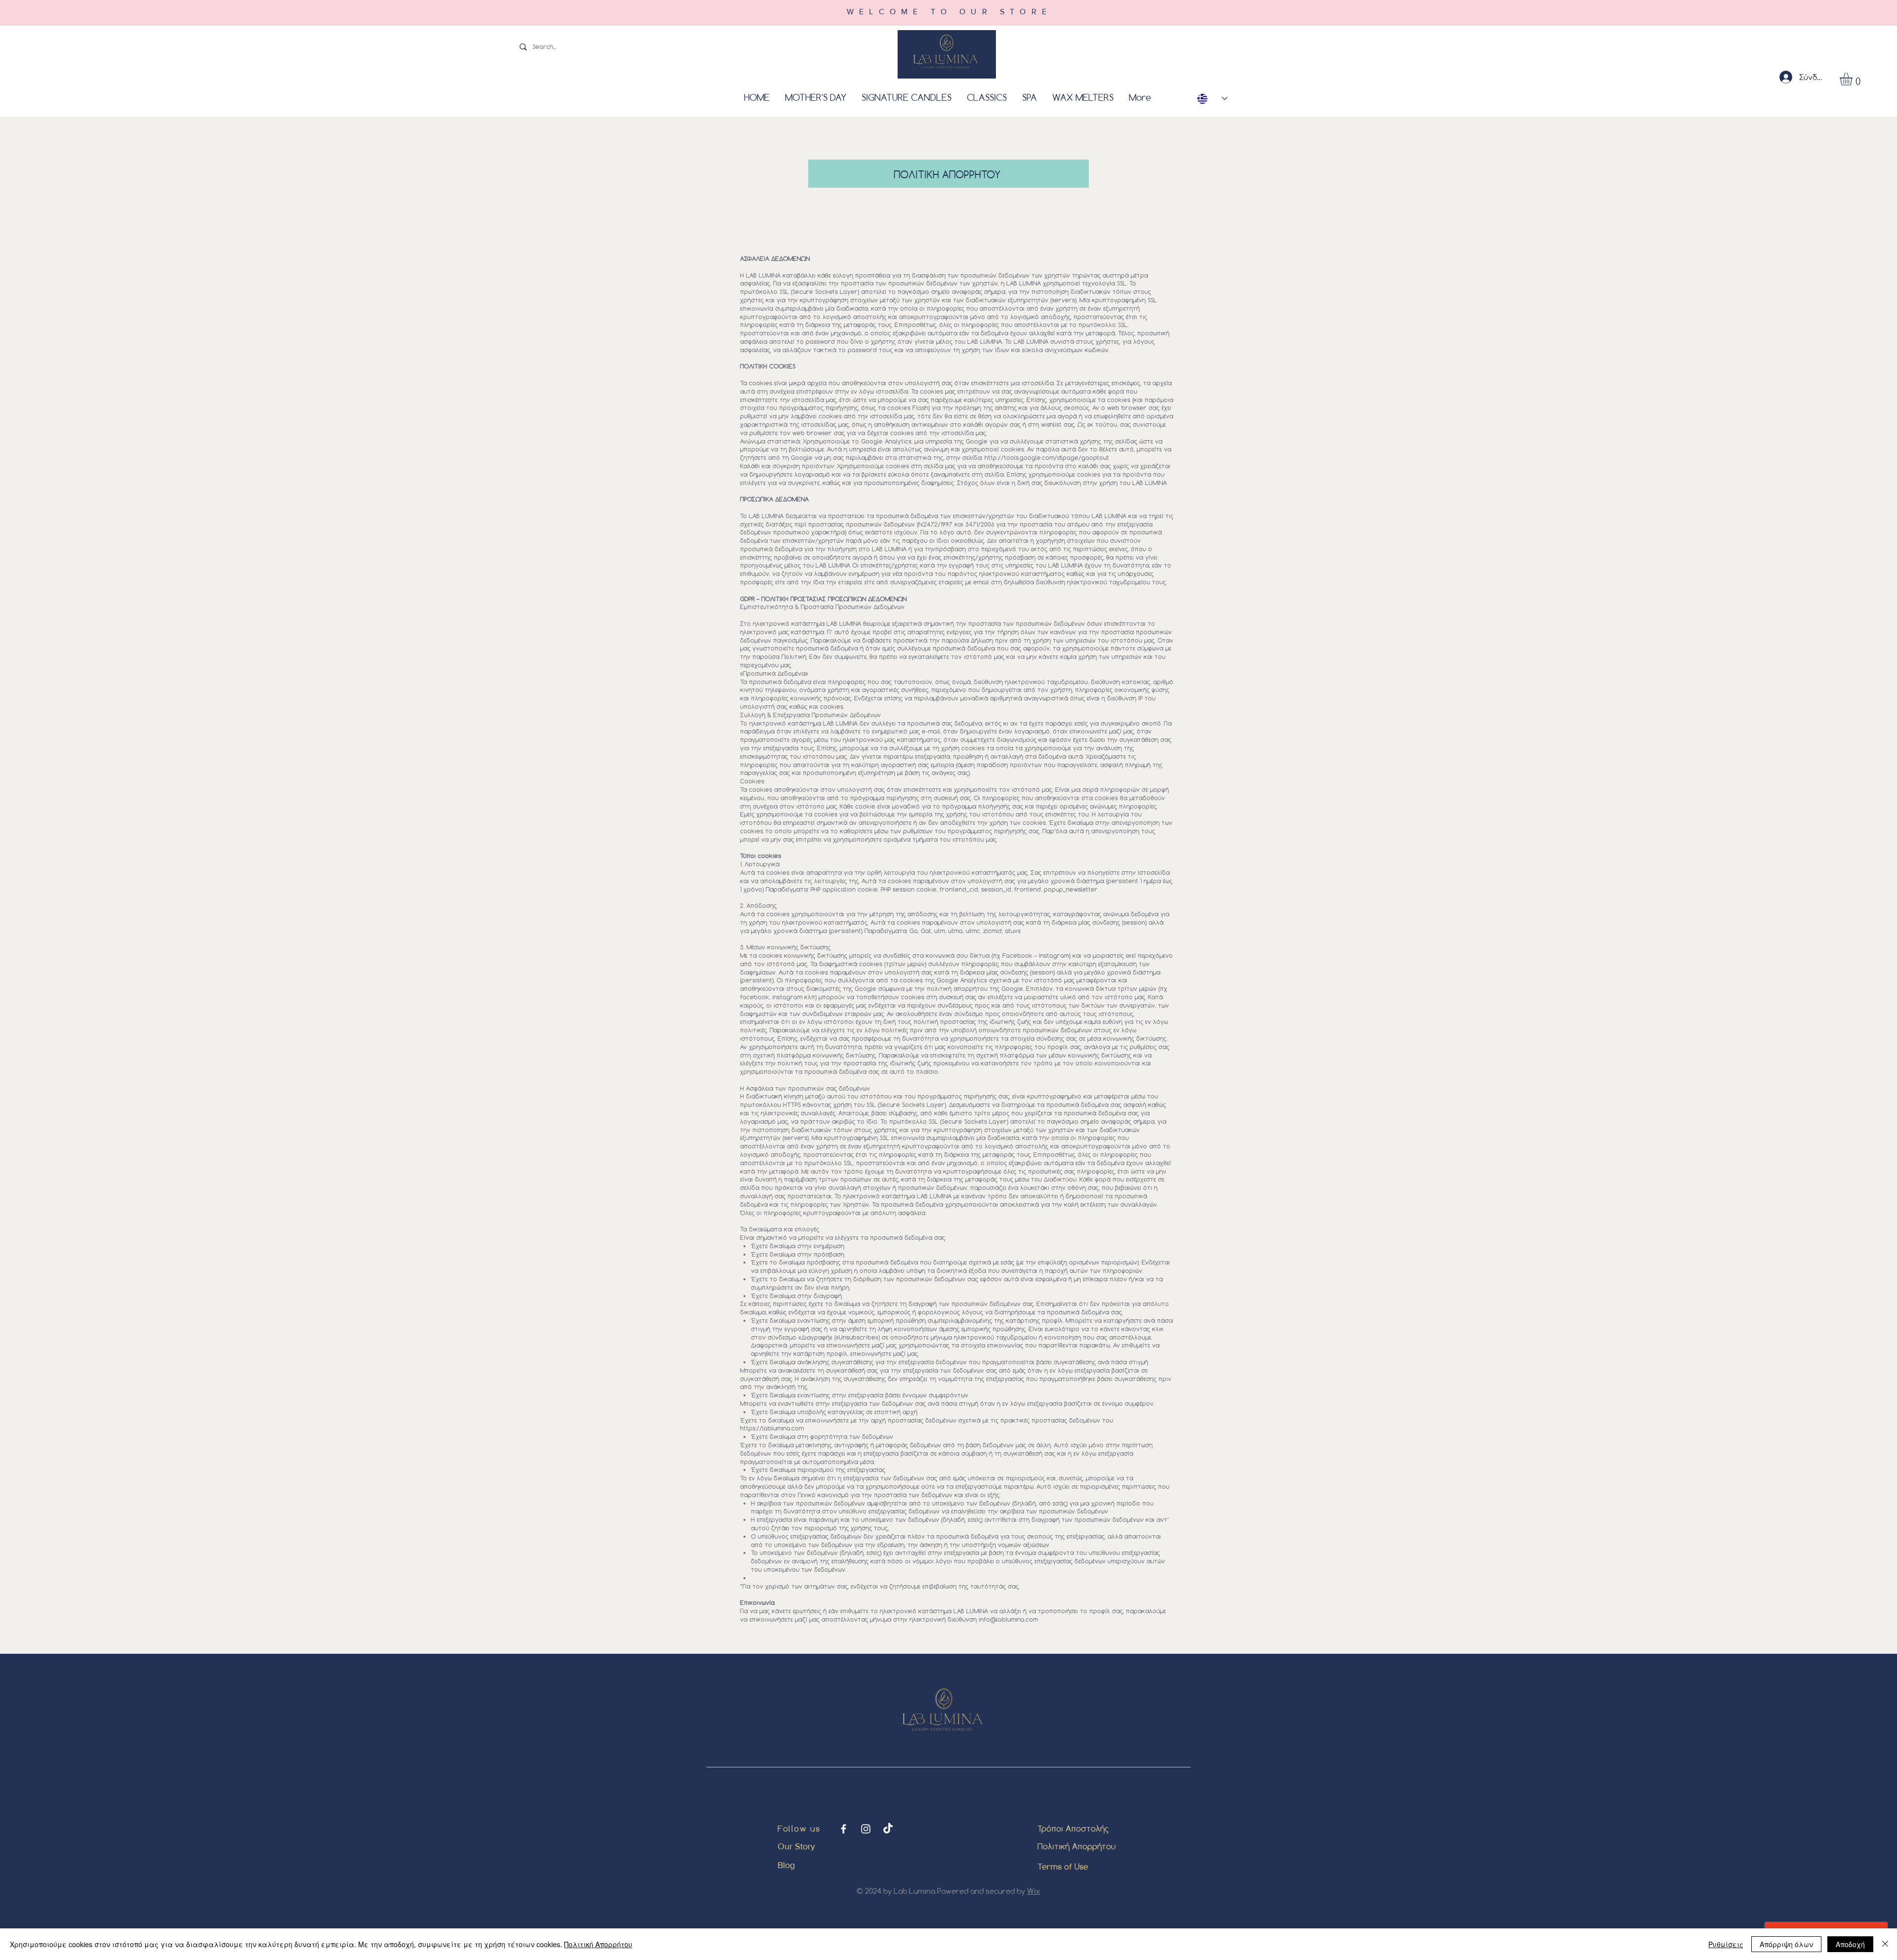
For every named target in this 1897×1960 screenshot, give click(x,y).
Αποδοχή (1850, 1944)
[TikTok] (888, 1829)
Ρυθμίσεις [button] (1726, 1944)
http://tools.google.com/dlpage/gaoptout (1047, 457)
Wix (1033, 1891)
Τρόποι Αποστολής (1073, 1828)
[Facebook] (844, 1829)
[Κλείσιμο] (1885, 1944)
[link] (1854, 79)
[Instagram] (866, 1829)
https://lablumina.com (772, 1428)
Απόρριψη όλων (1786, 1944)
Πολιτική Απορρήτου (1076, 1846)
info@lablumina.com (1008, 1619)
